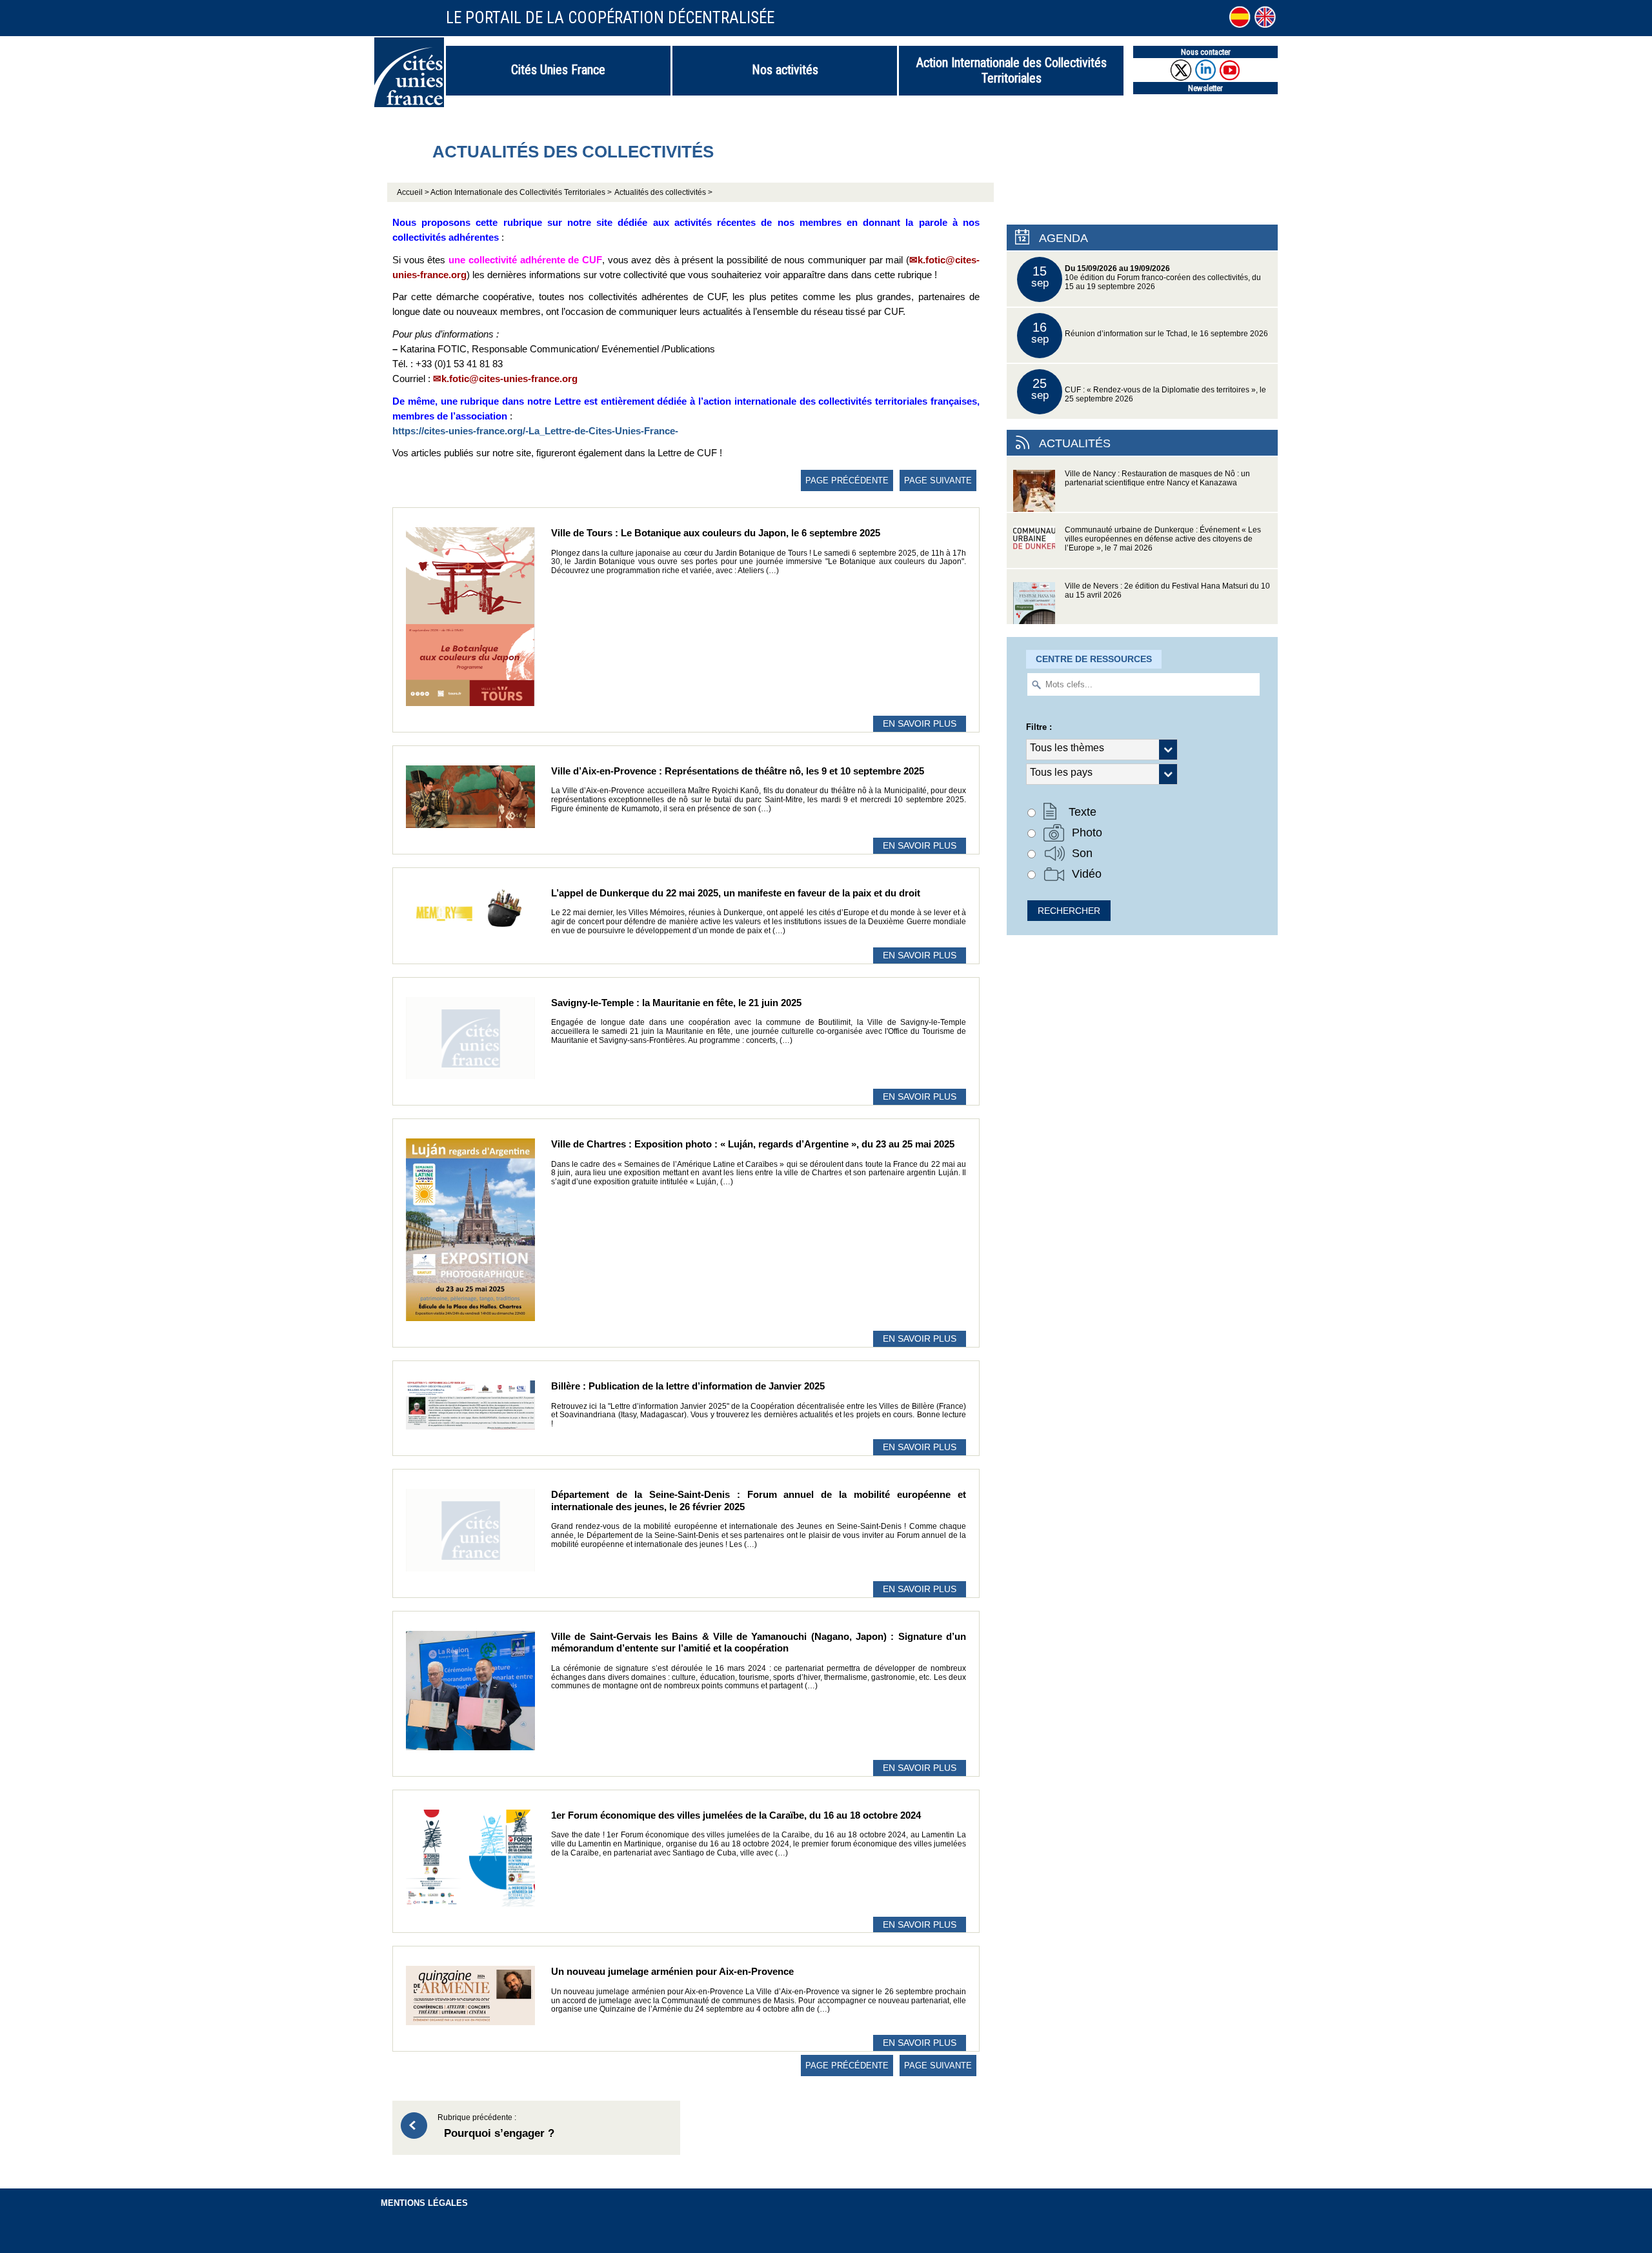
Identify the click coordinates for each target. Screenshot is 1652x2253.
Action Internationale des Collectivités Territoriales (1012, 70)
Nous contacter (1206, 52)
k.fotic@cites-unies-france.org (509, 379)
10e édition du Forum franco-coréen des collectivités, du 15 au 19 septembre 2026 (1146, 277)
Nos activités (785, 70)
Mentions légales (424, 2203)
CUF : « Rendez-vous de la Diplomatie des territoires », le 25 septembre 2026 (1149, 389)
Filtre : (1039, 727)
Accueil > (414, 192)
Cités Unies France (558, 70)
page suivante (938, 480)
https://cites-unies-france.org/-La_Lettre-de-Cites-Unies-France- (535, 431)
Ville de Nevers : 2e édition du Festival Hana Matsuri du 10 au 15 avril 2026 (1167, 591)
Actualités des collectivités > (663, 192)
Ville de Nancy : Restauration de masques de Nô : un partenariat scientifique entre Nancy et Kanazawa (1157, 478)
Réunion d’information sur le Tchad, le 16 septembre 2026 (1150, 333)
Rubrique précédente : (496, 2127)
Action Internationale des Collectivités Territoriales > (521, 192)
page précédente (847, 480)
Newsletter (1205, 88)
